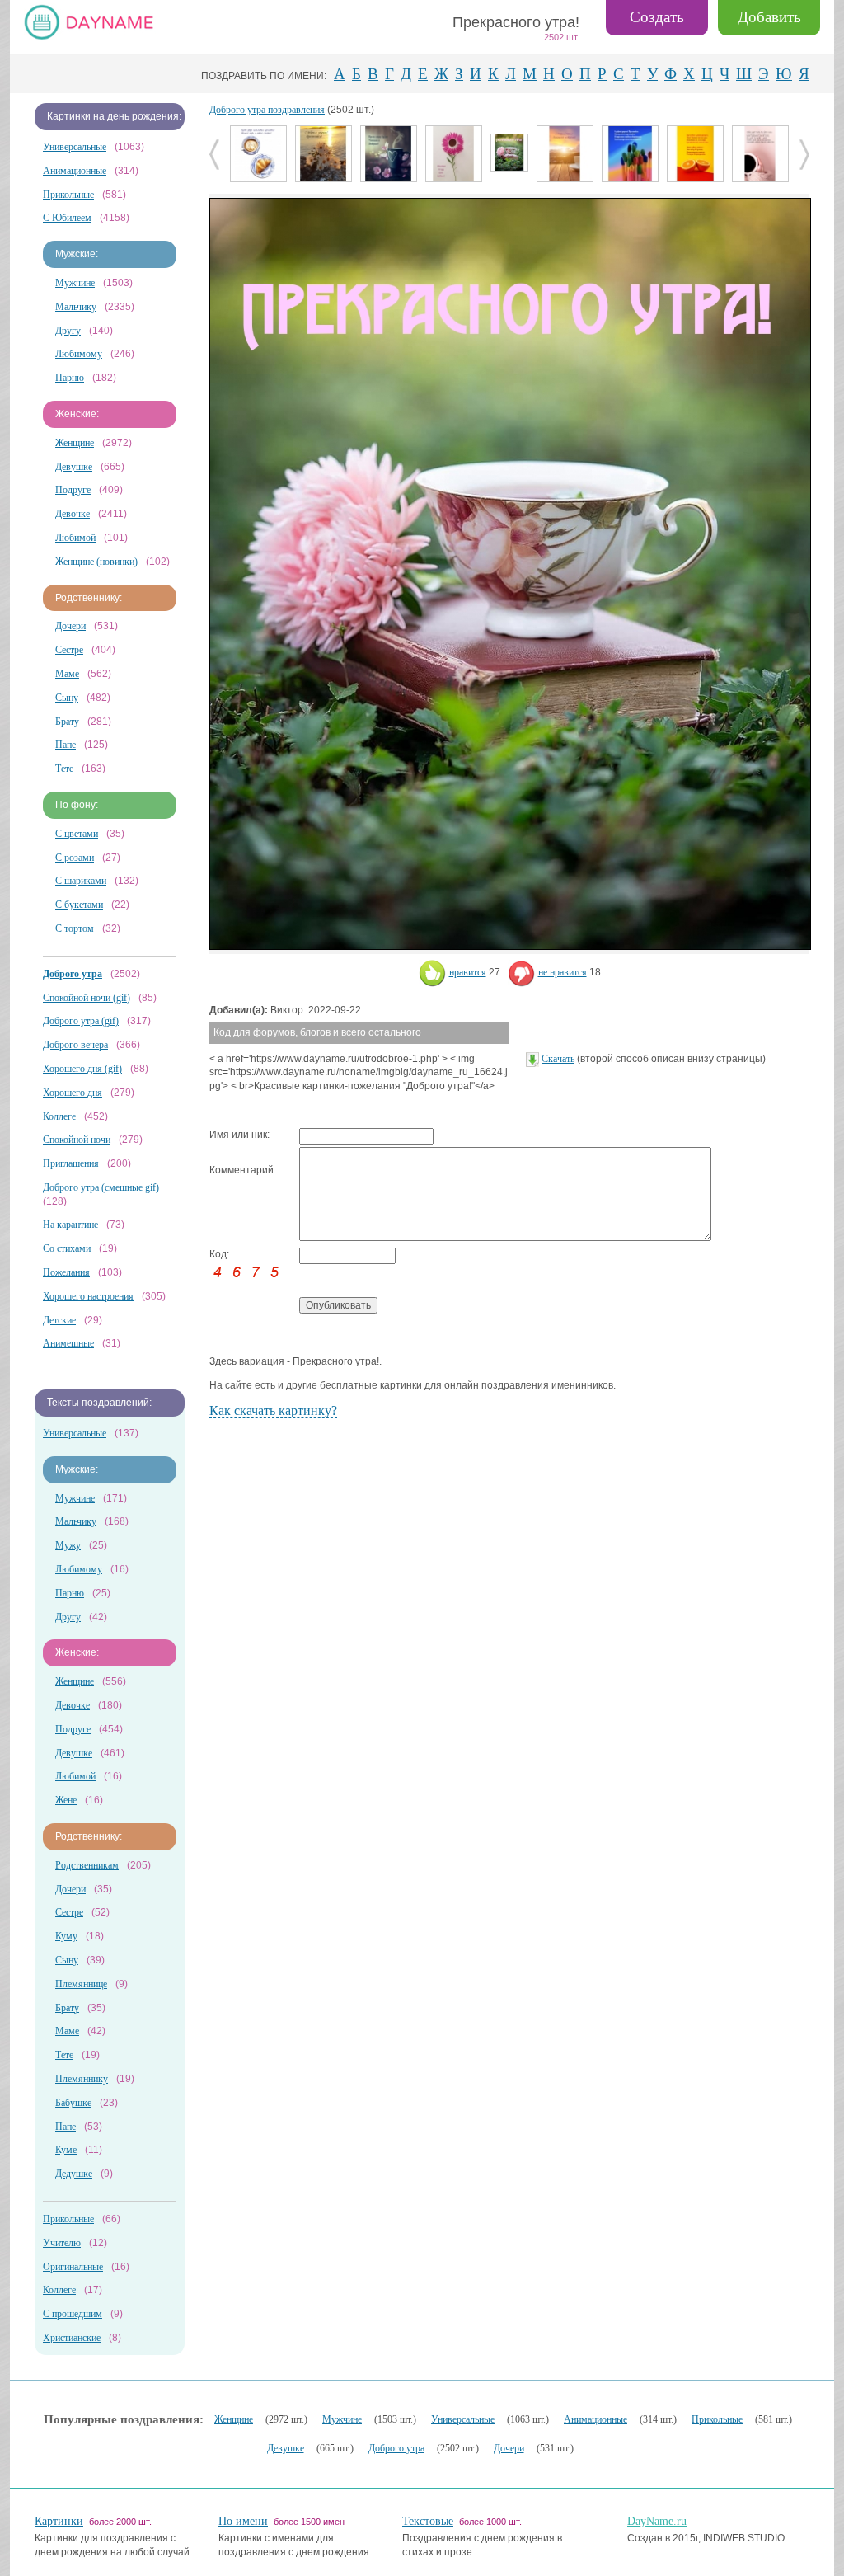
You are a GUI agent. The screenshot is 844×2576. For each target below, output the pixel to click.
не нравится (563, 972)
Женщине (75, 443)
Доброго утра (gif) (81, 1021)
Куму (66, 1936)
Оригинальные (73, 2267)
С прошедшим (73, 2314)
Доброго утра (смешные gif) (101, 1187)
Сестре (69, 650)
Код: (219, 1254)
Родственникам (87, 1865)
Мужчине (75, 283)
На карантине (70, 1225)
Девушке (74, 467)
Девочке (73, 514)
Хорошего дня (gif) (82, 1069)
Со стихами (67, 1248)
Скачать (558, 1059)
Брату (67, 722)
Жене (66, 1800)
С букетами (79, 905)
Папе (66, 745)
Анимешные (68, 1343)
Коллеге (59, 1116)
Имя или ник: (239, 1135)
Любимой (75, 538)
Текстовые (428, 2521)
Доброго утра (396, 2448)
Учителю (62, 2243)
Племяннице (81, 1984)
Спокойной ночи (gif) (87, 998)
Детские (59, 1320)
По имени (243, 2521)
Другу (68, 331)
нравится (468, 972)
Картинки (59, 2521)
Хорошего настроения (88, 1296)
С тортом (75, 928)
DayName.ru (657, 2521)
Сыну (67, 698)
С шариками (81, 881)
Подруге (73, 490)
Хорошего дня (73, 1093)
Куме (66, 2150)
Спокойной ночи (77, 1140)
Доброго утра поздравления (267, 110)
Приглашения (71, 1163)
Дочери (70, 626)
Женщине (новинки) (96, 562)
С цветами (77, 834)
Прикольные (68, 195)
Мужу (68, 1545)
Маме (67, 674)
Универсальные (75, 147)
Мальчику (76, 307)
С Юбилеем (67, 218)
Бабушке (73, 2103)
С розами (75, 858)
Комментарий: (243, 1170)
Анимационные (75, 171)
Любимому (79, 354)
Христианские (72, 2338)
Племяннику (82, 2079)
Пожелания (66, 1272)
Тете (64, 769)
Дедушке (74, 2174)
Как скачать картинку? (273, 1410)
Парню (70, 378)
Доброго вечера (75, 1045)
